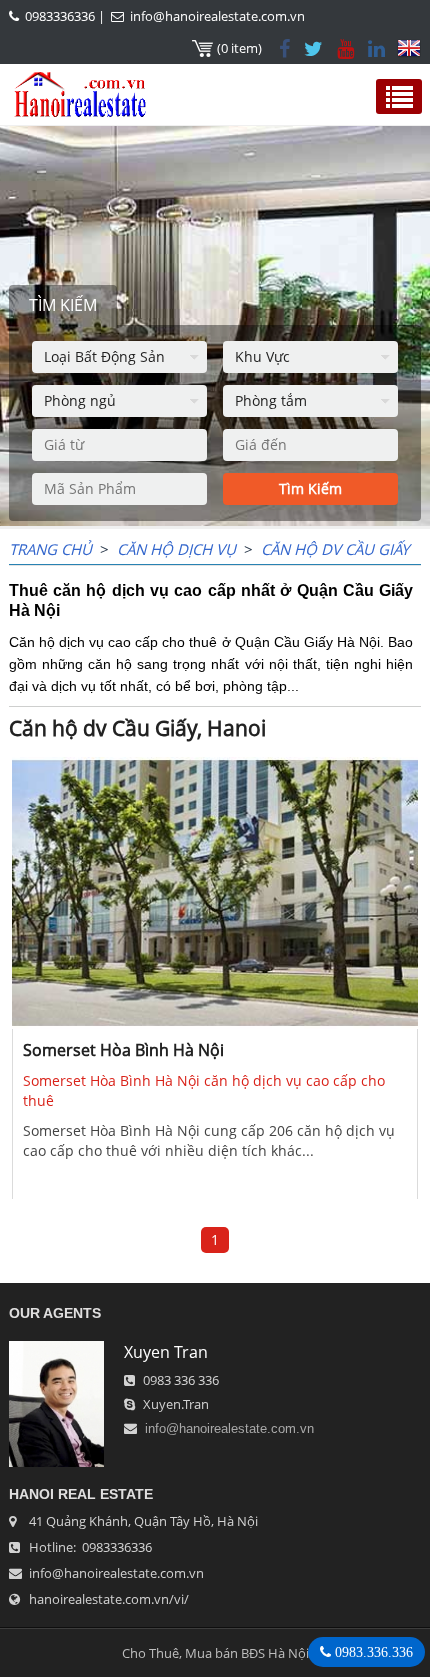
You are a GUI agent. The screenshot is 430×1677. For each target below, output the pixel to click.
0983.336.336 (372, 1652)
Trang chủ (50, 549)
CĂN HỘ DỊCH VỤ (176, 549)
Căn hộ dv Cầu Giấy (335, 549)
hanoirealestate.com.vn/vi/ (109, 1599)
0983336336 (60, 16)
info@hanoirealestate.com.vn (217, 16)
